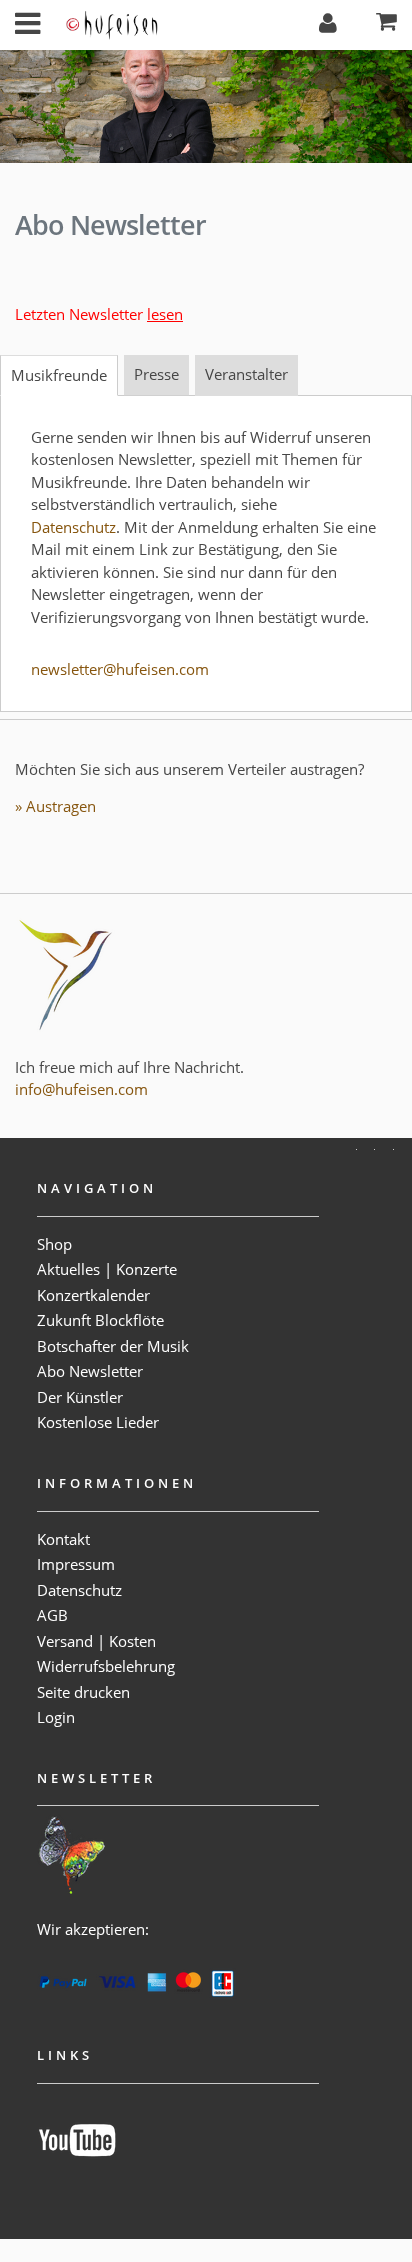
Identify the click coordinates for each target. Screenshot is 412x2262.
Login (56, 1717)
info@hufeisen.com (81, 1089)
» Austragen (55, 806)
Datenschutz (73, 527)
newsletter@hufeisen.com (120, 669)
